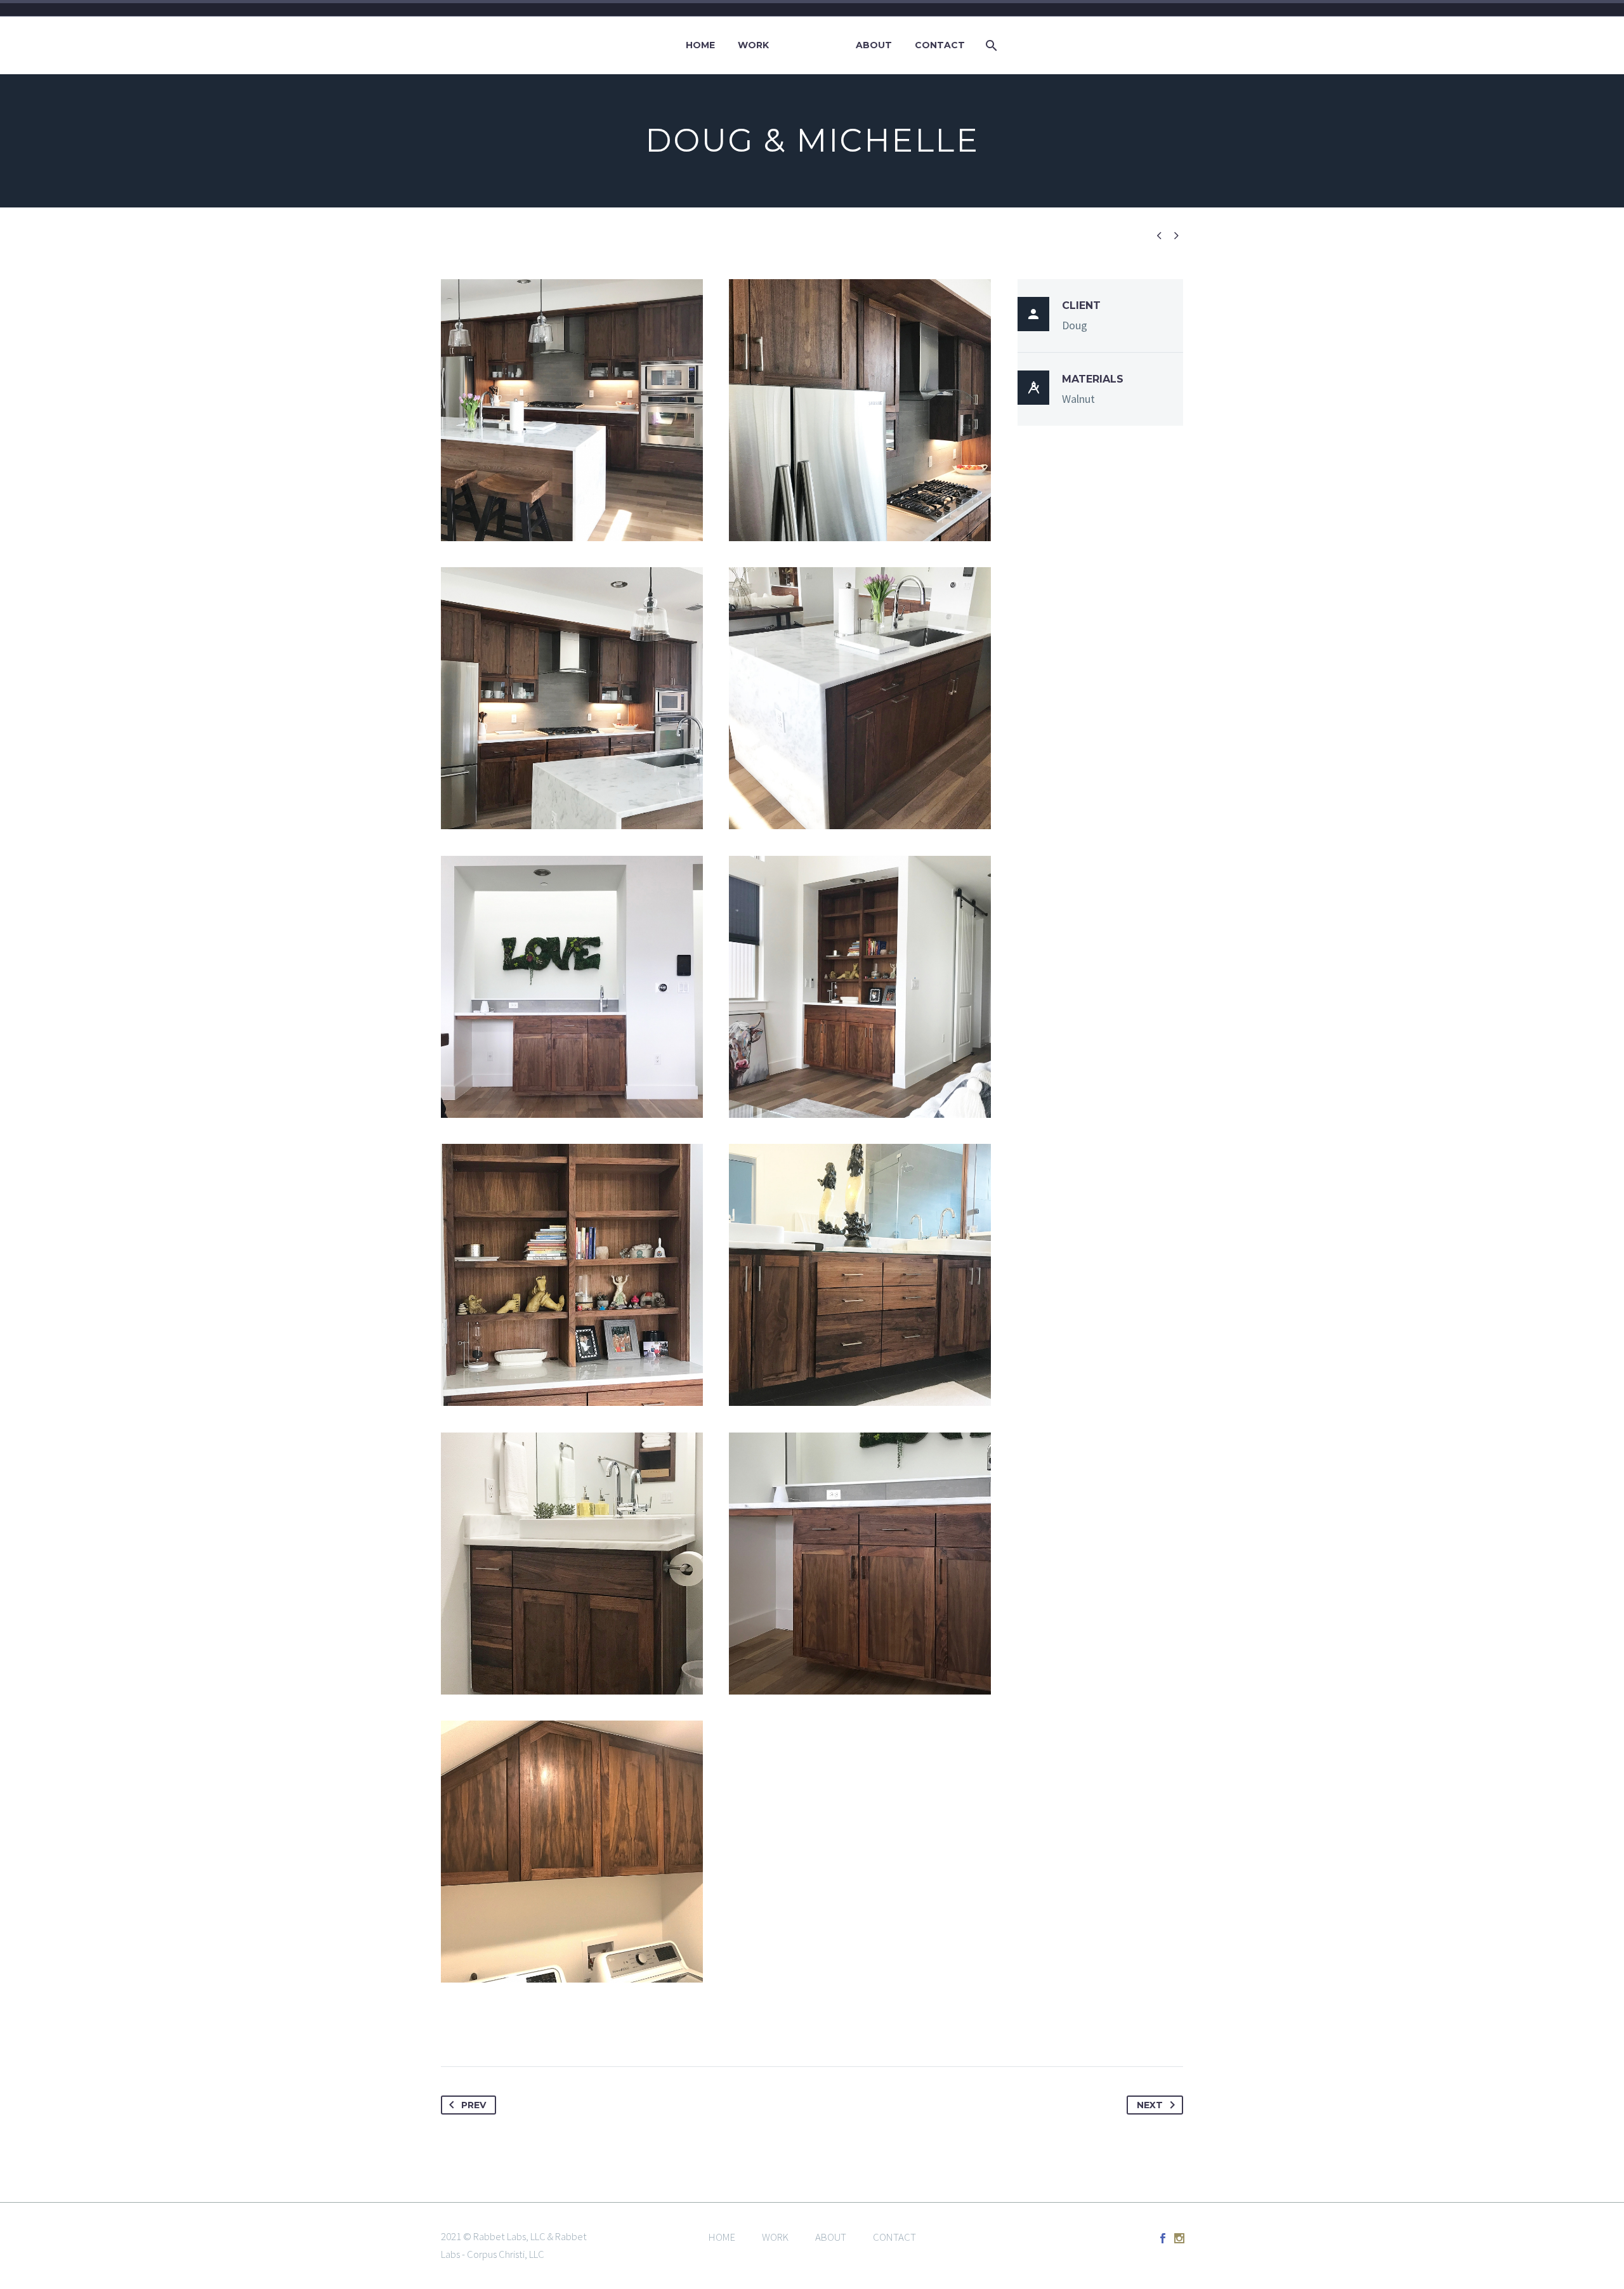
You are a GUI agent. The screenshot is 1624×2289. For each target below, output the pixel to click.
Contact (940, 45)
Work (753, 45)
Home (700, 45)
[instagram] (1179, 2238)
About (874, 45)
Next (1150, 2105)
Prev (474, 2105)
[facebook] (1163, 2238)
